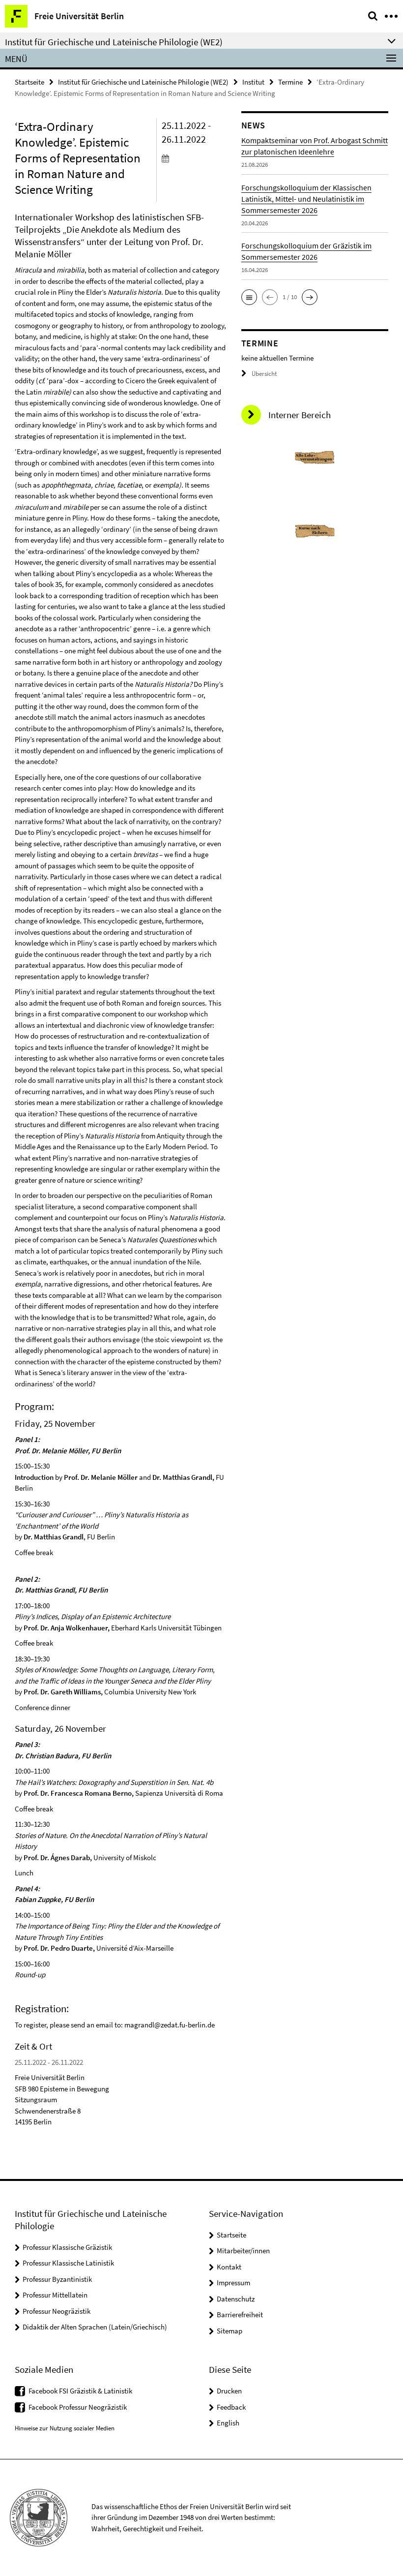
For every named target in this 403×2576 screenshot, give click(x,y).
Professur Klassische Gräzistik (67, 2247)
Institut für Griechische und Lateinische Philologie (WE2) (143, 82)
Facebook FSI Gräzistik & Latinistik (80, 2391)
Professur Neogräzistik (57, 2311)
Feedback (231, 2407)
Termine (290, 82)
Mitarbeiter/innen (243, 2251)
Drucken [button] (229, 2391)
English (228, 2423)
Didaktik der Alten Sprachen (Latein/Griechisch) (95, 2327)
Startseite (29, 82)
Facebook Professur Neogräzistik (78, 2407)
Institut (253, 82)
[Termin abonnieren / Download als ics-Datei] (194, 158)
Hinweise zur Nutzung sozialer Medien (65, 2428)
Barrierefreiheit (240, 2315)
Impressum (233, 2283)
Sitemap (230, 2331)
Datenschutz (236, 2299)
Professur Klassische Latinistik (68, 2263)
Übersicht (264, 374)
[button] (249, 297)
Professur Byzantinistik (57, 2279)
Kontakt (229, 2267)
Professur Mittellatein (55, 2295)
